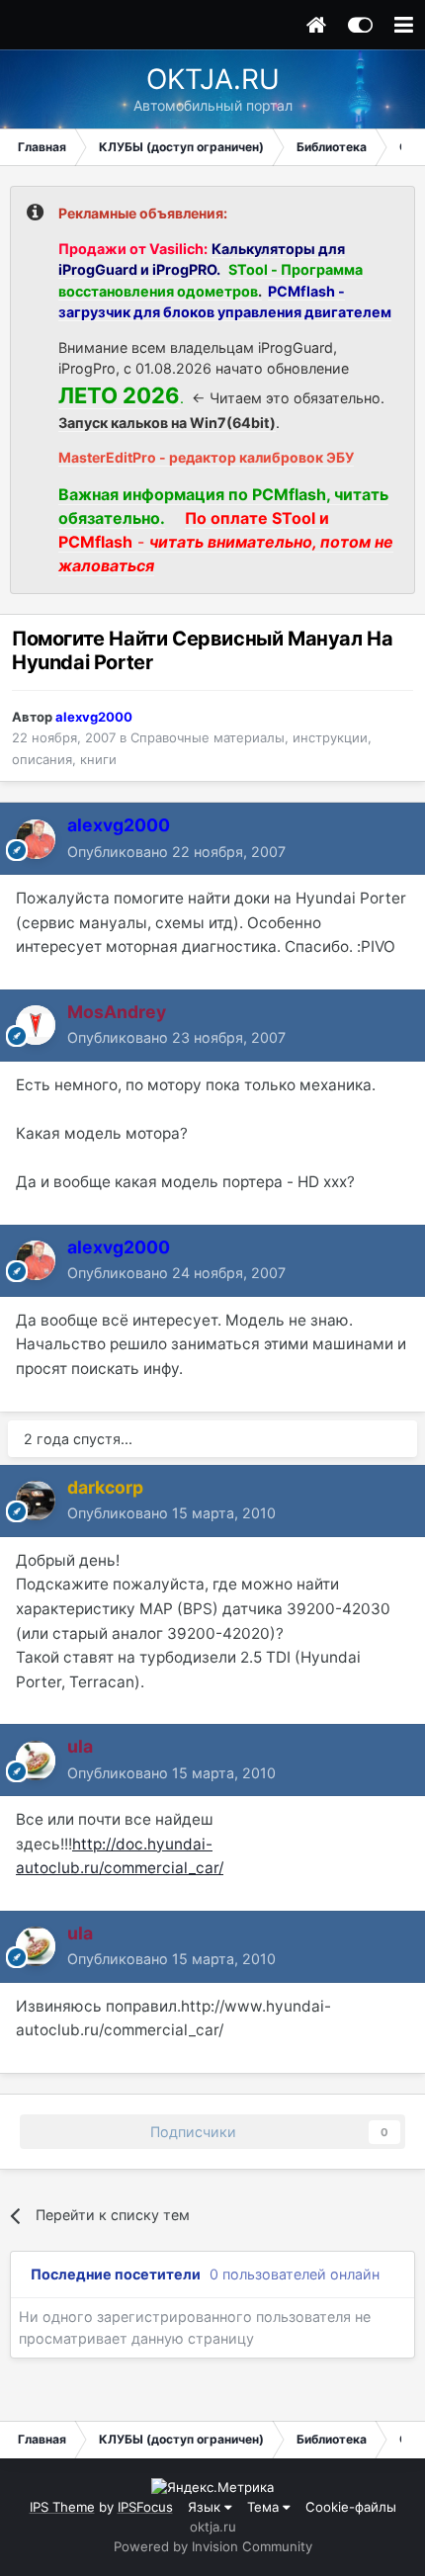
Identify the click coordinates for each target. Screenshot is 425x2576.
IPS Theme (62, 2507)
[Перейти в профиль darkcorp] (36, 1501)
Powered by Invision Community (213, 2546)
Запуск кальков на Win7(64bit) (167, 423)
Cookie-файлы (351, 2507)
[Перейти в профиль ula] (36, 1760)
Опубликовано (176, 852)
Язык (206, 2507)
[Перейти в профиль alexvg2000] (36, 839)
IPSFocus (145, 2507)
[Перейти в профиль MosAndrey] (36, 1025)
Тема (265, 2507)
